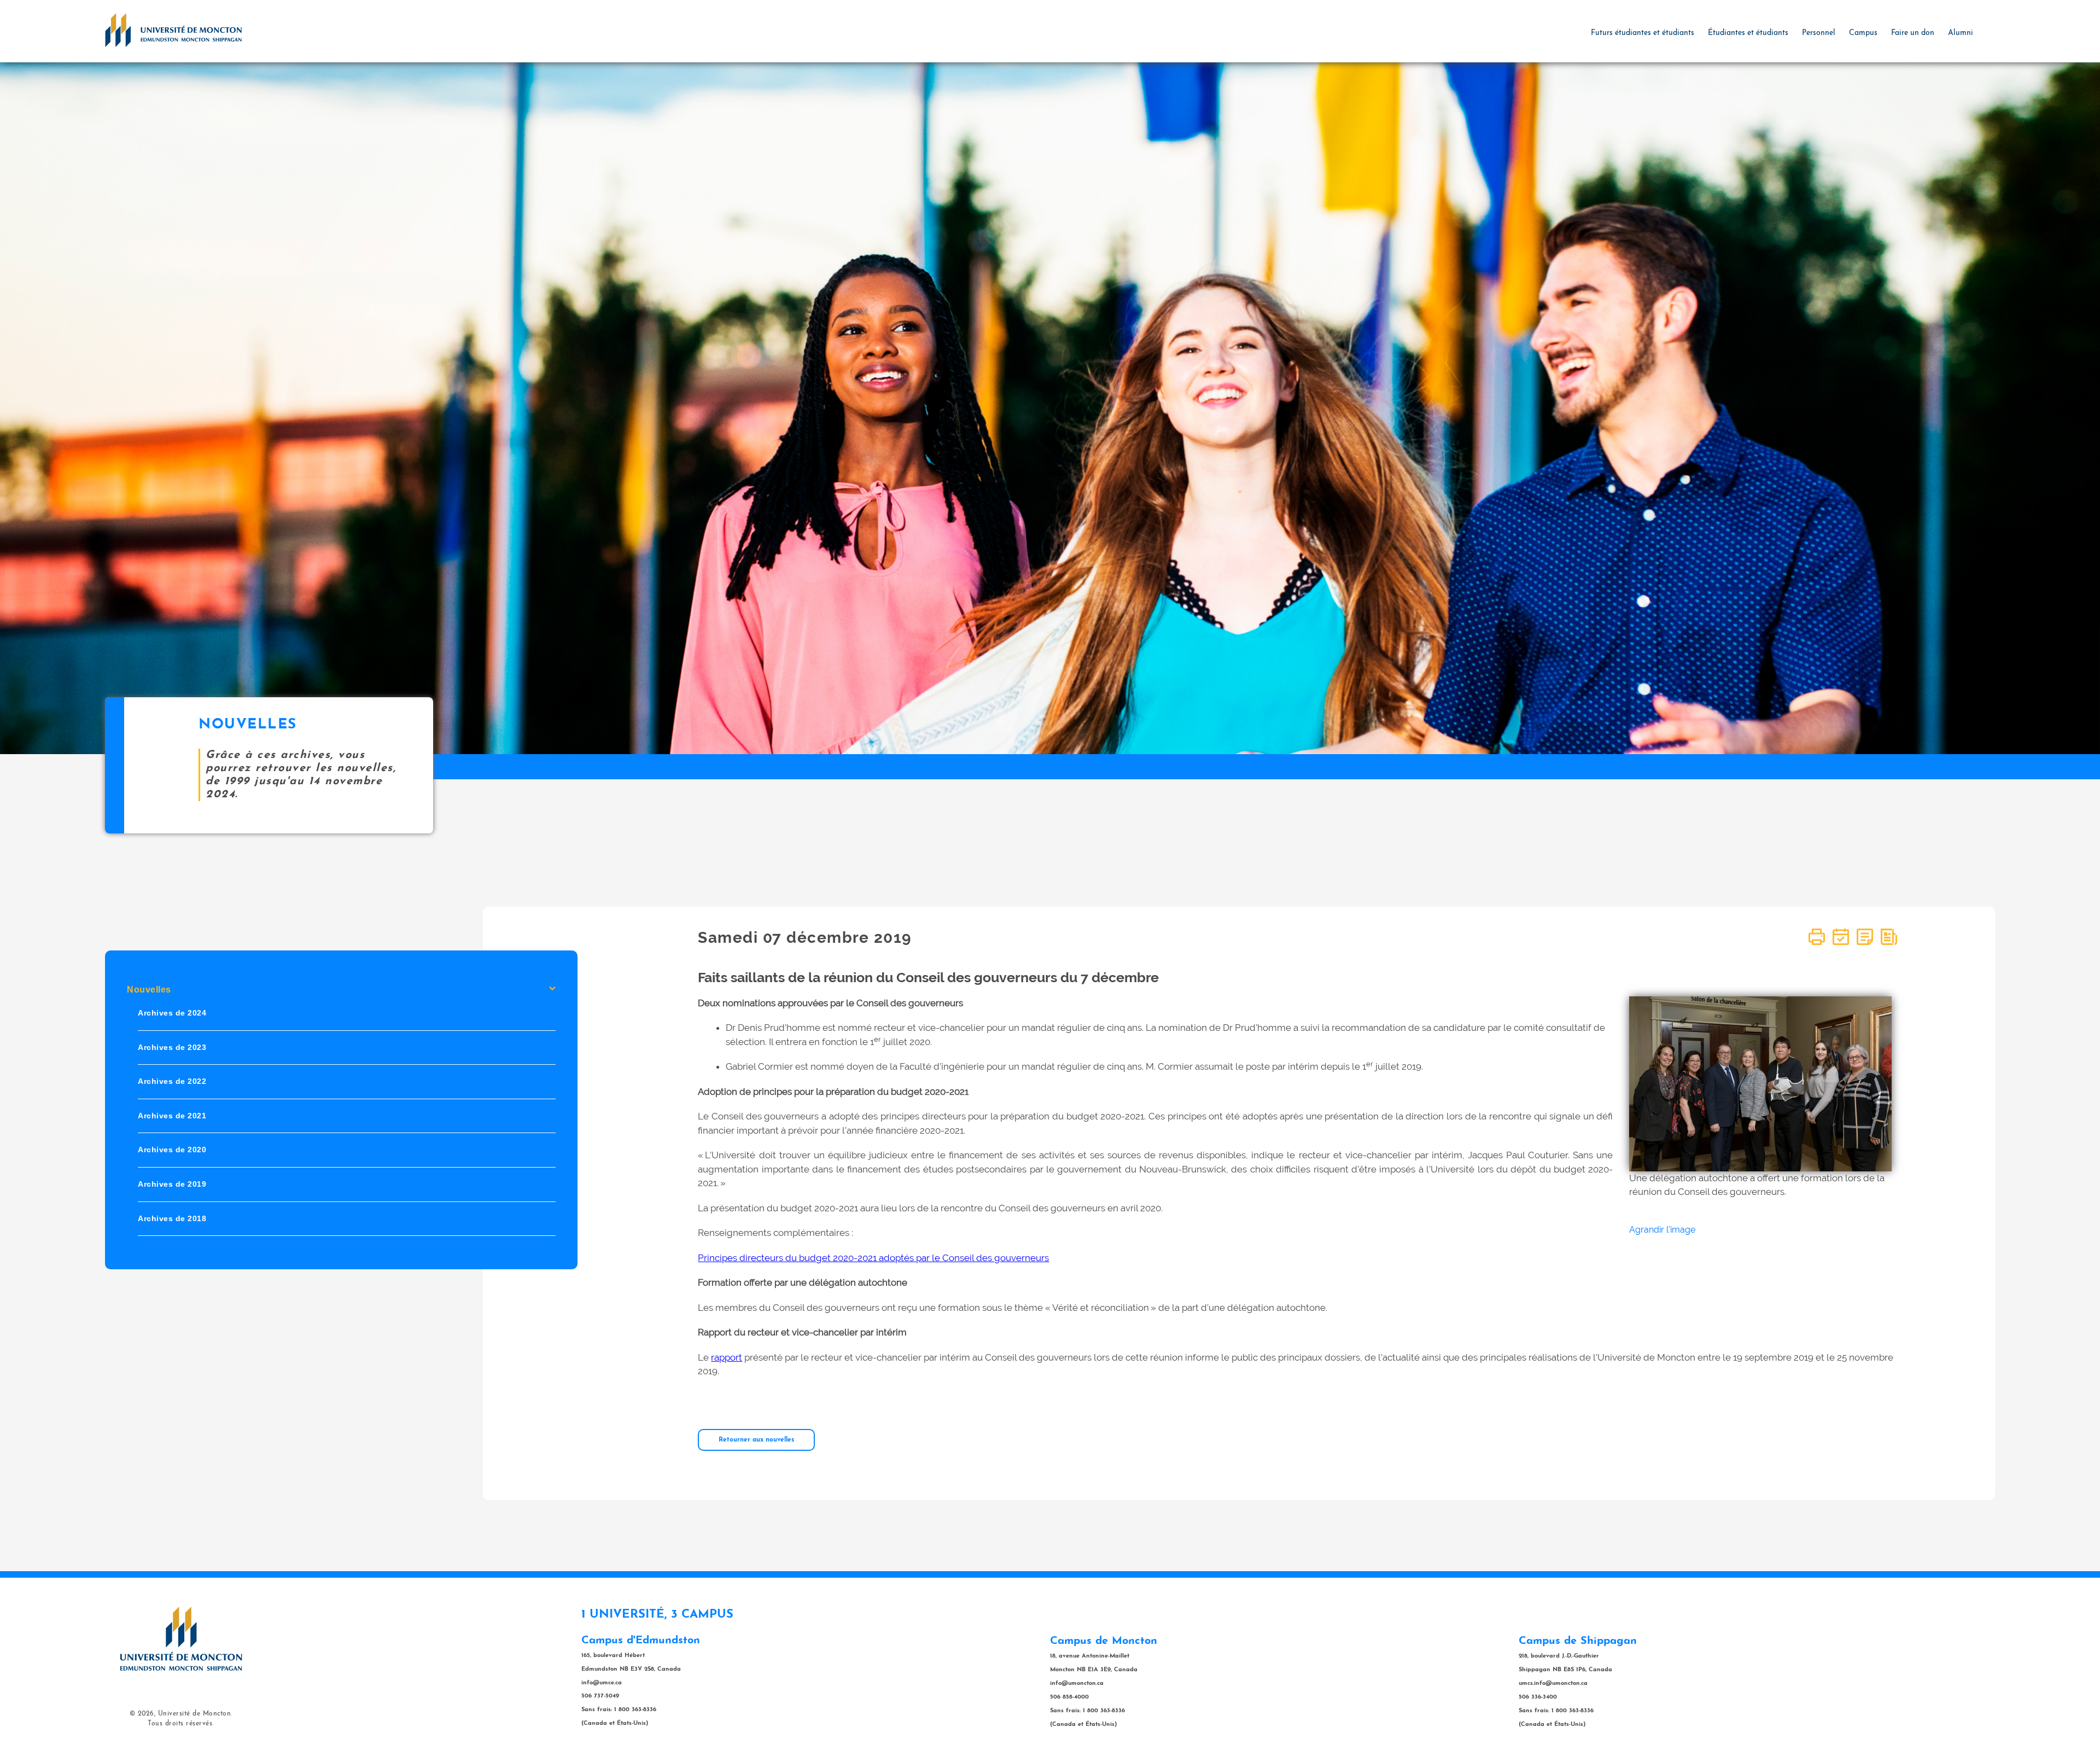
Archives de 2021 (172, 1116)
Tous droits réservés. (181, 1724)
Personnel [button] (1819, 33)
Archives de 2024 (172, 1013)
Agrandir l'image (1662, 1230)
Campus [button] (1863, 33)
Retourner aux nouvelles (756, 1440)
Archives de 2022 (172, 1082)
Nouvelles (149, 990)
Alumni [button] (1961, 33)
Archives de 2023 (172, 1047)
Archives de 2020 (172, 1150)
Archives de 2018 (172, 1218)
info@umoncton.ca (1077, 1684)
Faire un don (1913, 33)
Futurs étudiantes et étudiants (1643, 33)
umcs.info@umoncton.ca (1553, 1684)
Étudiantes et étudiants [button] (1748, 33)
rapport (727, 1357)
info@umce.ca (602, 1683)
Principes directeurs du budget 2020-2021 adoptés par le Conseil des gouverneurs (873, 1258)
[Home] (173, 30)
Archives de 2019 (172, 1184)
